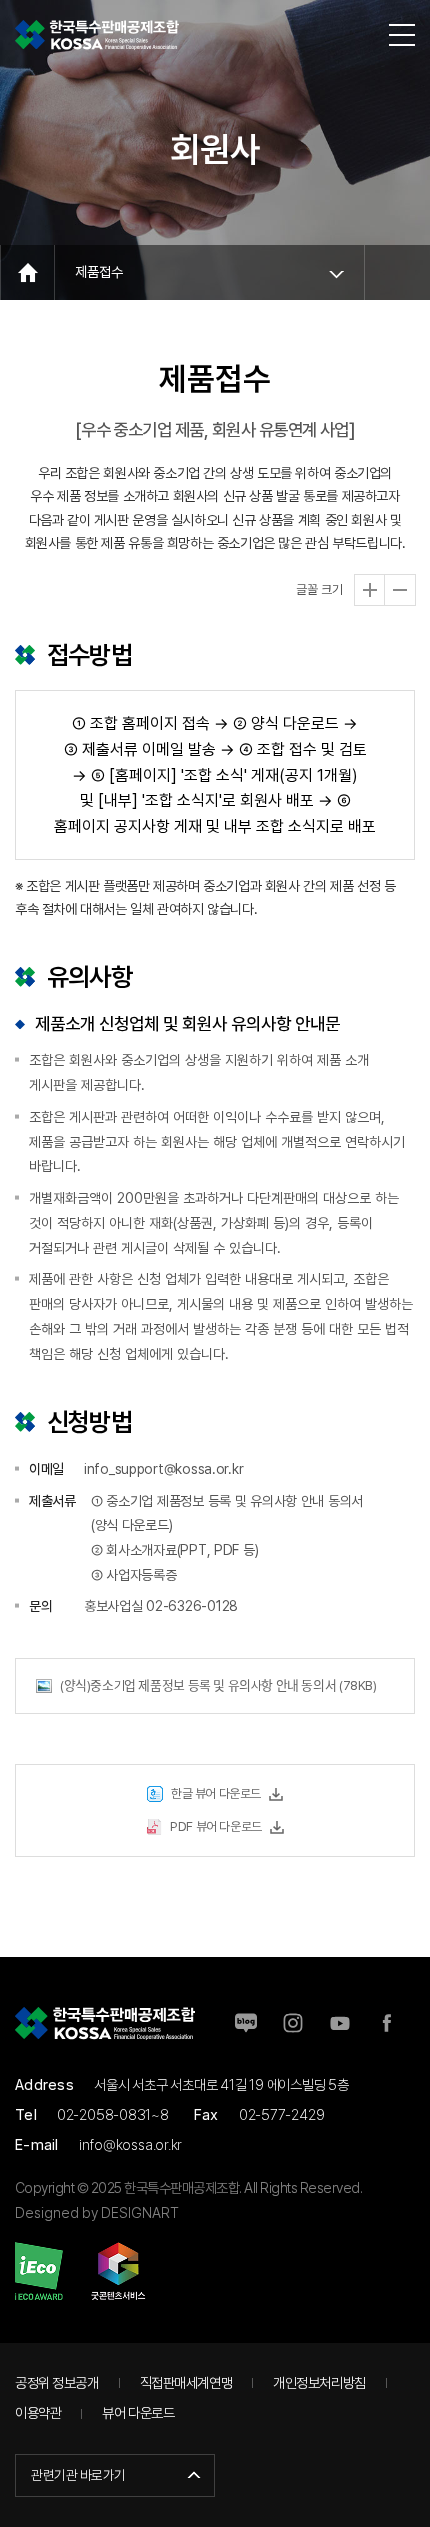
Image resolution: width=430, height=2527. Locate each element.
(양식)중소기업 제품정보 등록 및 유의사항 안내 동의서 (218, 1685)
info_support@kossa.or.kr (163, 1469)
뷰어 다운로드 (138, 2412)
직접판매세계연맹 (186, 2382)
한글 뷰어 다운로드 (216, 1793)
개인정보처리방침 (319, 2382)
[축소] (400, 590)
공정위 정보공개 (57, 2382)
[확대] (370, 590)
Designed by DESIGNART (97, 2212)
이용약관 (38, 2412)
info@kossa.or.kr (131, 2144)
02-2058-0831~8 (113, 2114)
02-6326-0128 (192, 1606)
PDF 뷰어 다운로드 (216, 1826)
